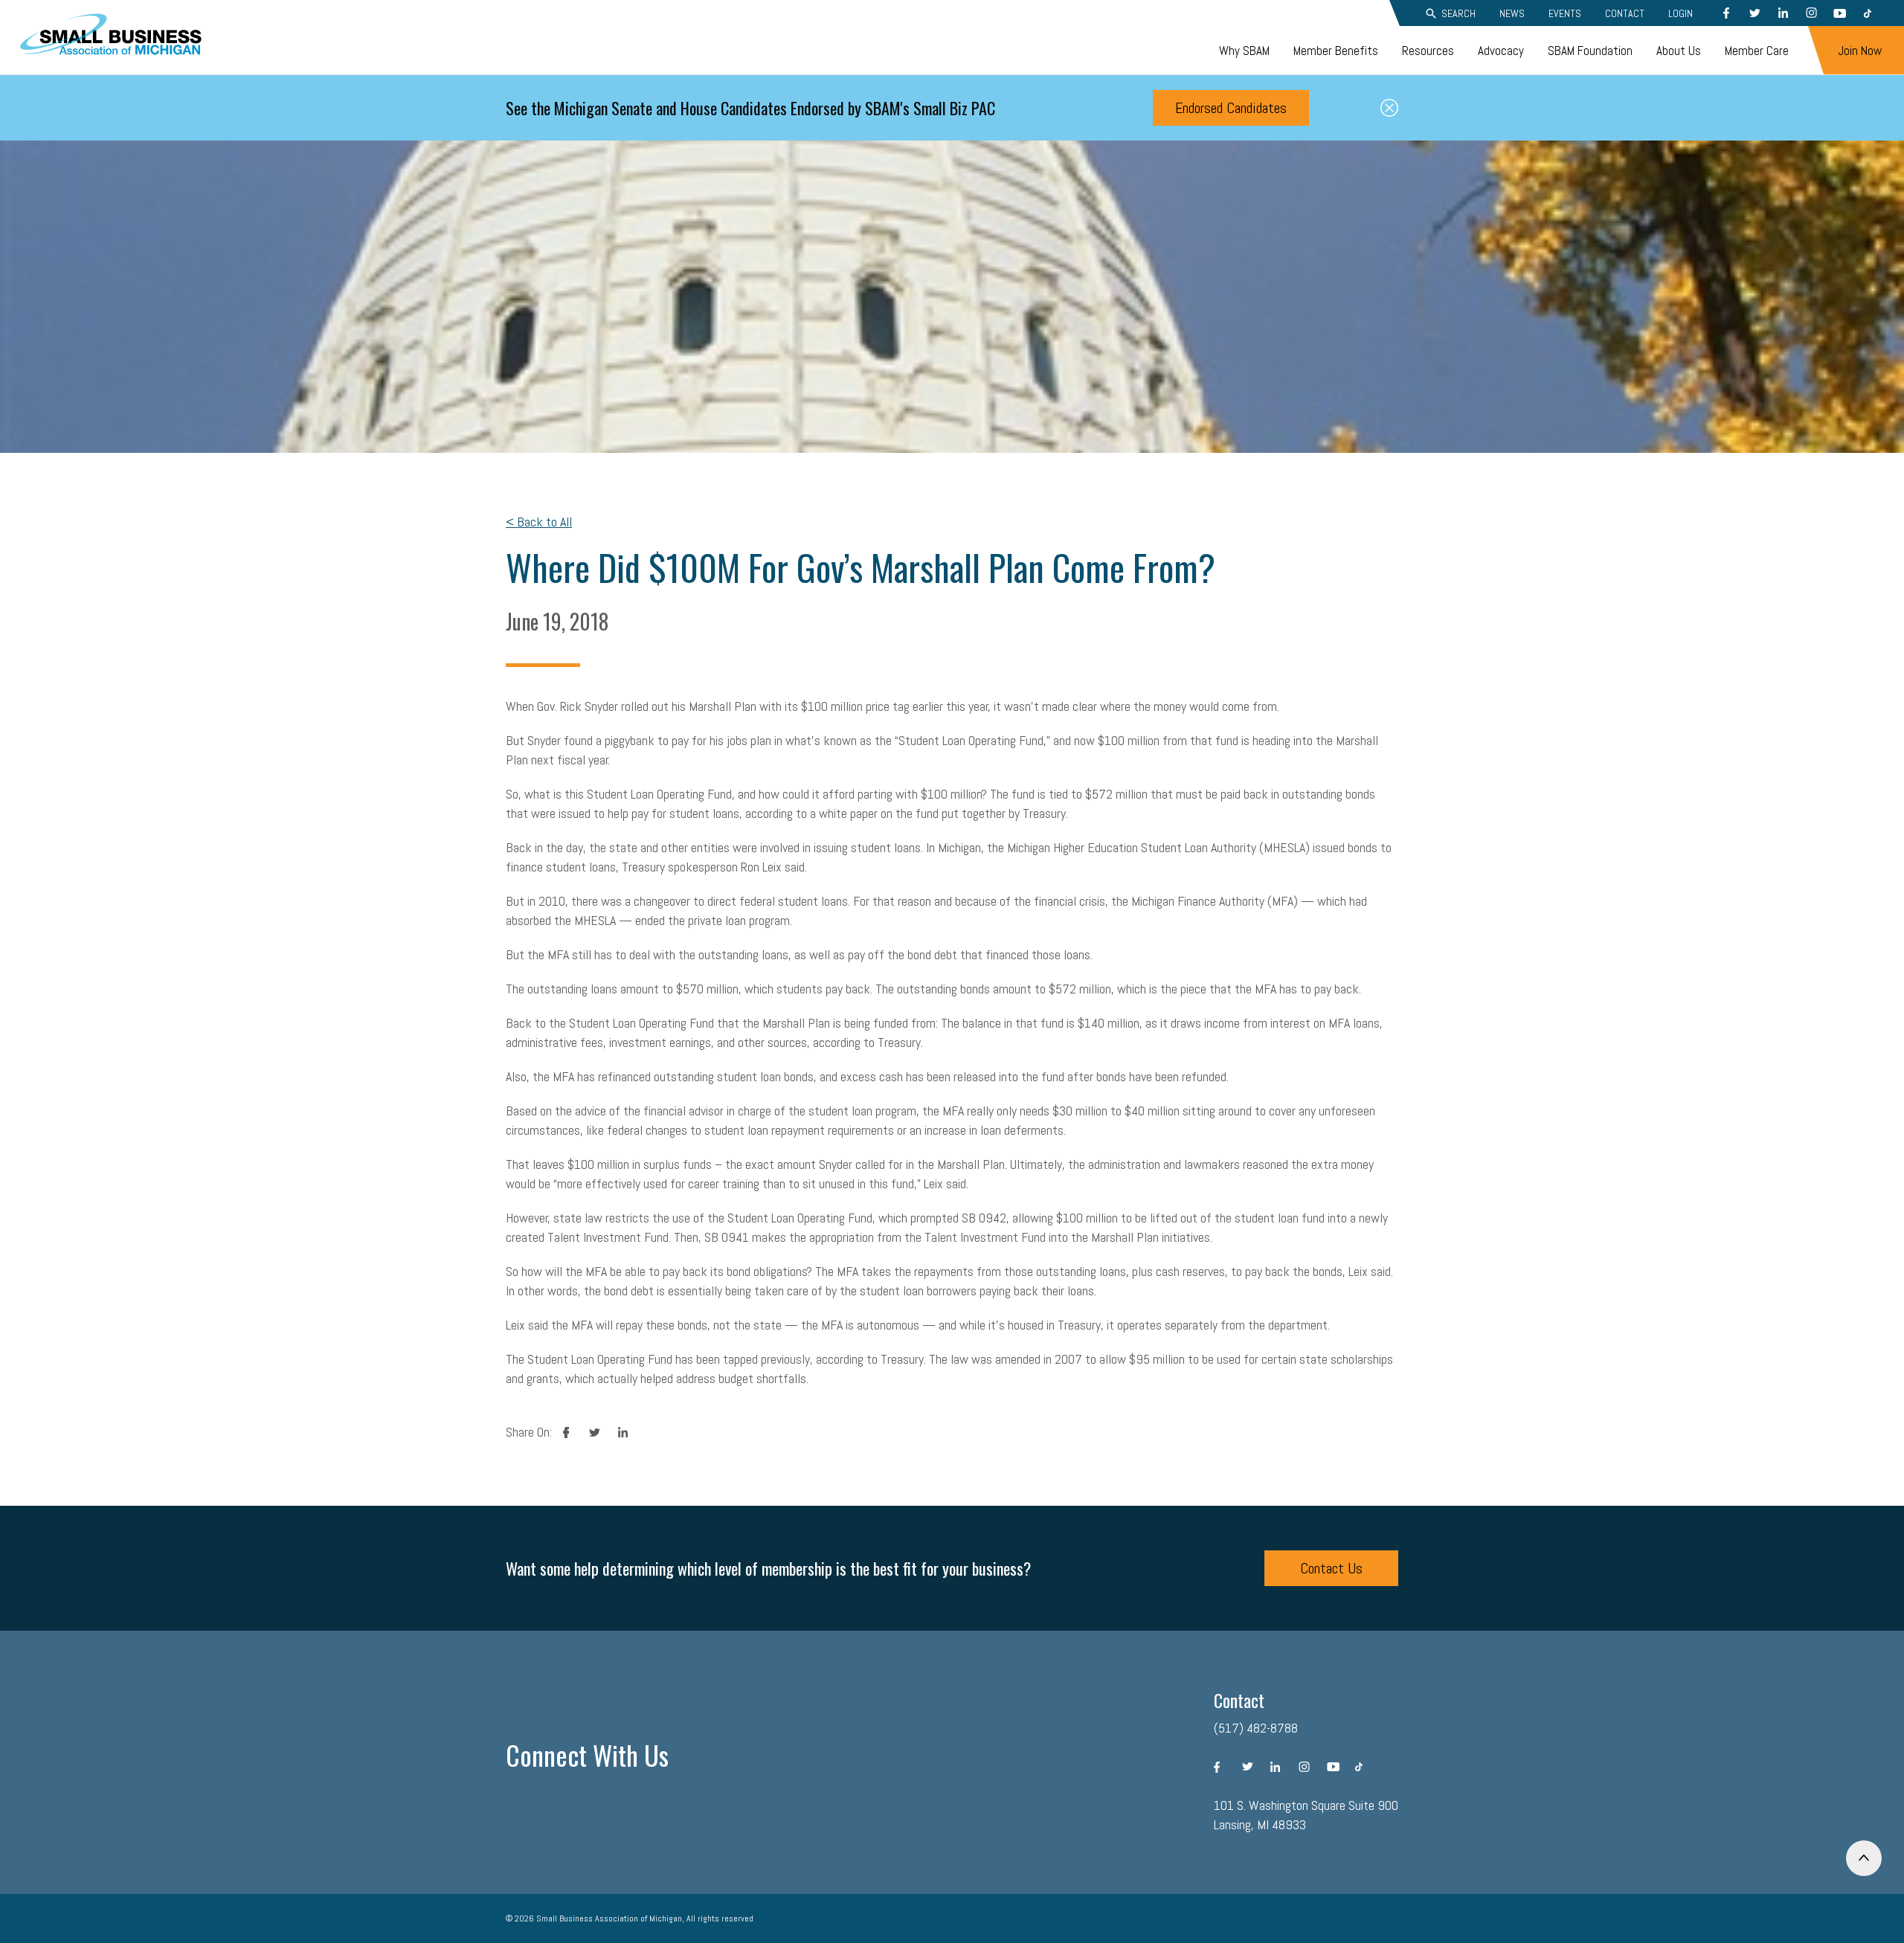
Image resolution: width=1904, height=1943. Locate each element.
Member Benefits (1336, 51)
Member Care (1757, 51)
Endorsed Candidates (1231, 108)
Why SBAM (1244, 51)
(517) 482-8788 (1256, 1728)
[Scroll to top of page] (1864, 1858)
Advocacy (1501, 51)
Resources (1428, 51)
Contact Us (1331, 1568)
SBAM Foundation (1590, 51)
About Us (1679, 51)
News (1512, 13)
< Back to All (539, 522)
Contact (1625, 13)
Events (1565, 13)
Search (1458, 13)
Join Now (1860, 51)
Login (1681, 13)
